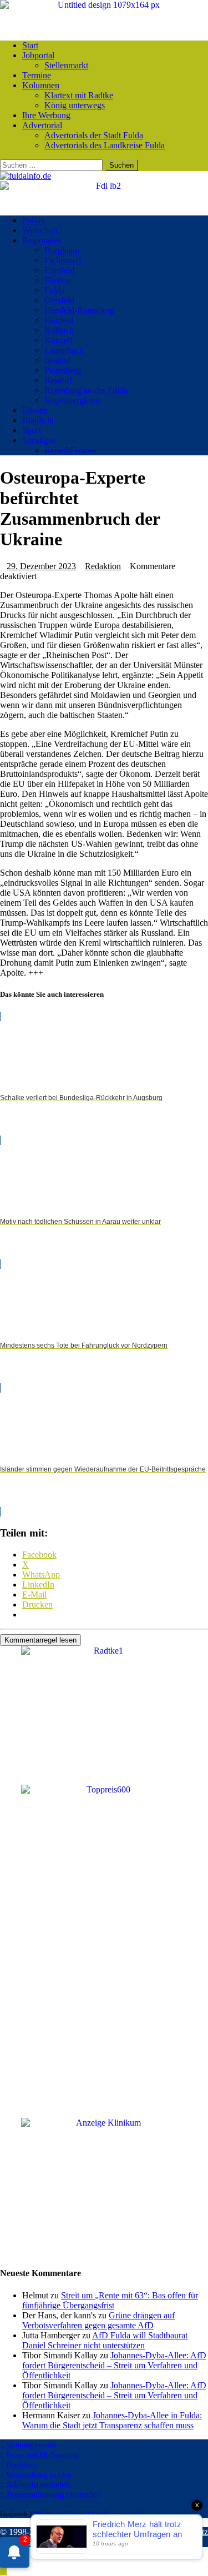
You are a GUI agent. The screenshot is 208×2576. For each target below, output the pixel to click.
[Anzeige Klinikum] (104, 2123)
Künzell (58, 340)
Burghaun (62, 250)
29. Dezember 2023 (41, 566)
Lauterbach (64, 350)
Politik (34, 220)
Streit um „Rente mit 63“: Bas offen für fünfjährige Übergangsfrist (110, 2300)
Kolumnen (41, 85)
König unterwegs (75, 105)
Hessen (35, 410)
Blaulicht (38, 420)
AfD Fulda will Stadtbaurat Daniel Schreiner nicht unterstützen (105, 2340)
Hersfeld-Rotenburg (79, 310)
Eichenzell (63, 260)
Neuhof (58, 360)
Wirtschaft (40, 230)
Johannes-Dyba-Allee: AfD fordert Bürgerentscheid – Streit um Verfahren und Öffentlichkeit (114, 2365)
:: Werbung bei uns (28, 2445)
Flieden (57, 280)
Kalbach (59, 330)
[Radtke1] (104, 1651)
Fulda (54, 290)
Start (30, 45)
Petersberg (63, 370)
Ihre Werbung (46, 115)
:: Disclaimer (19, 2465)
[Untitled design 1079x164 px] (104, 5)
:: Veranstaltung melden (36, 2475)
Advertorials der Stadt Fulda (94, 135)
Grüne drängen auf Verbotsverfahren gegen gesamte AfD (98, 2320)
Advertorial (42, 125)
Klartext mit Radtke (79, 95)
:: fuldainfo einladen (35, 2484)
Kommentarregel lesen (40, 1640)
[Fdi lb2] (104, 186)
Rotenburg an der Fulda (86, 390)
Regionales (42, 240)
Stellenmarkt (66, 65)
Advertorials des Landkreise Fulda (105, 145)
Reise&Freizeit (70, 450)
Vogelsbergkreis (72, 400)
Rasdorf (58, 380)
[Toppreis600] (104, 1789)
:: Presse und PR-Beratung (39, 2455)
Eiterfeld (59, 270)
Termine (37, 75)
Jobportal (38, 55)
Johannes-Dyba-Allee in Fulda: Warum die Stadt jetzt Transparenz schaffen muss (112, 2420)
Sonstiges (39, 440)
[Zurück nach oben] (3, 2571)
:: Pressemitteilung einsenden (50, 2494)
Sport (32, 430)
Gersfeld (59, 300)
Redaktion (103, 566)
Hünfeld (59, 320)
